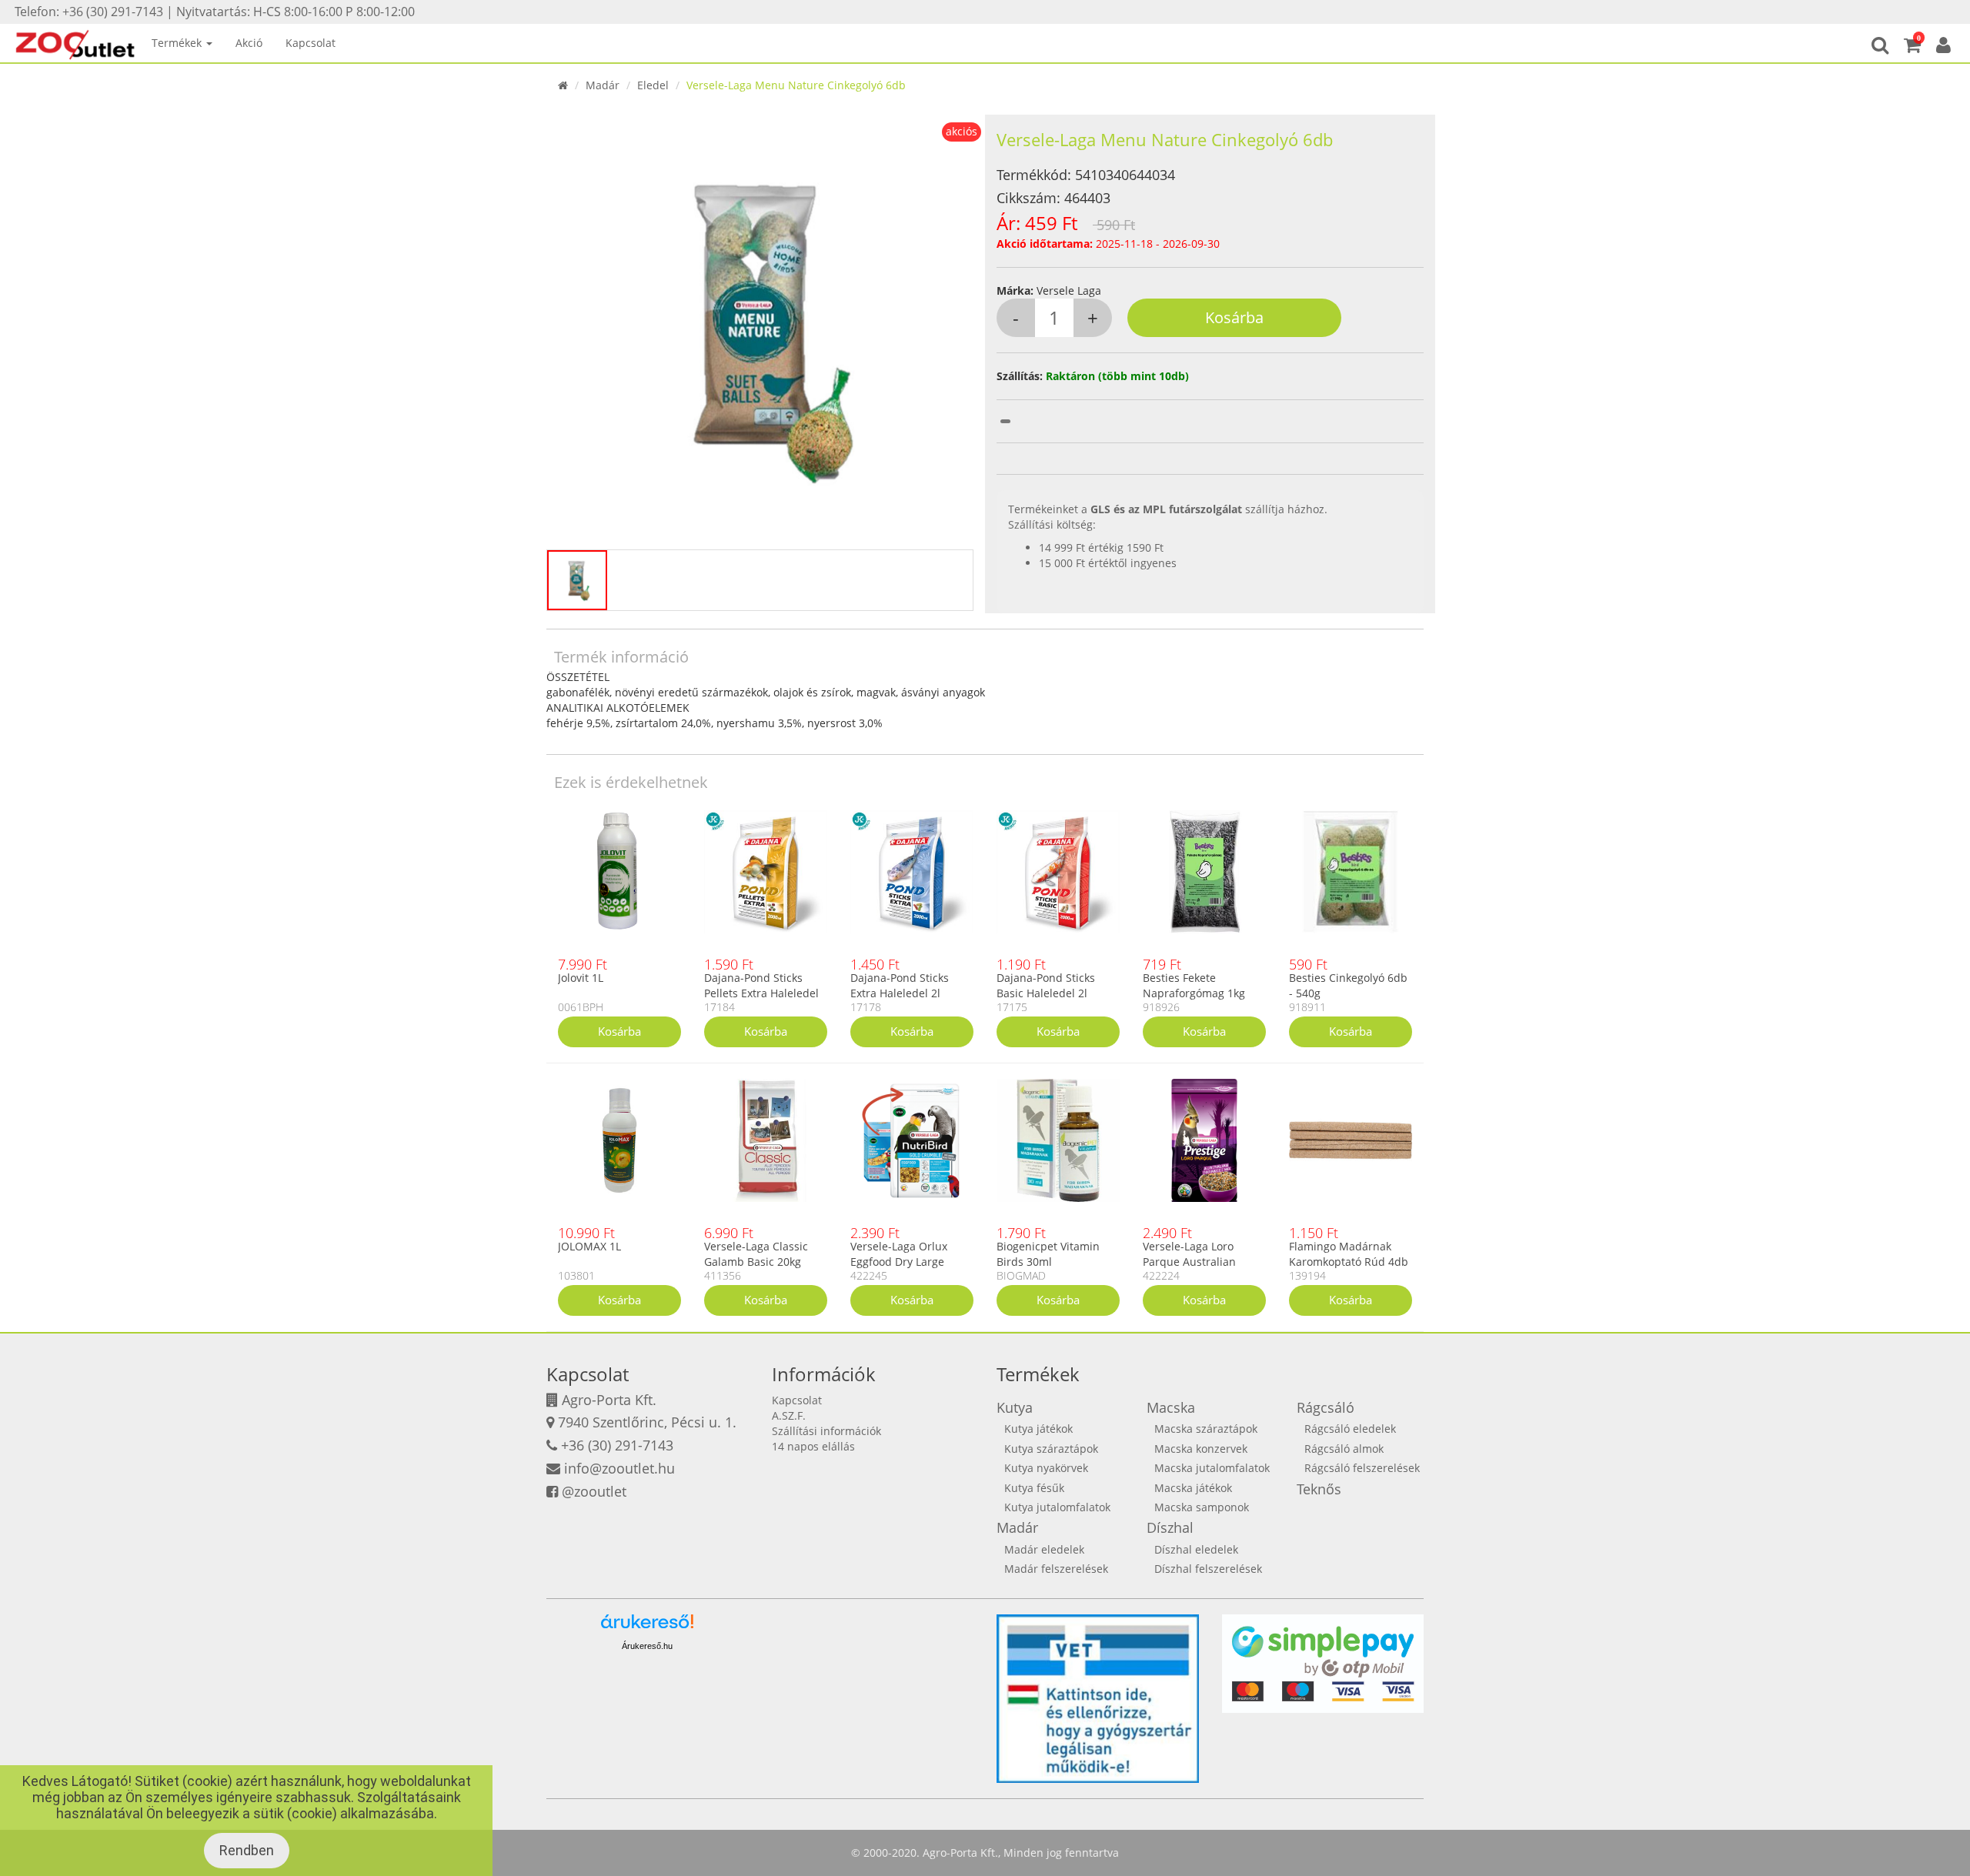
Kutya (1015, 1407)
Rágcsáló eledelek (1350, 1429)
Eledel (653, 85)
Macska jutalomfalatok (1212, 1468)
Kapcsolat (311, 43)
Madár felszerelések (1056, 1569)
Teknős (1319, 1489)
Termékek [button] (178, 43)
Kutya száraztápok (1051, 1449)
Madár (603, 85)
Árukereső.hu (647, 1646)
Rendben (247, 1850)
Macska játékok (1193, 1488)
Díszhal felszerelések (1208, 1569)
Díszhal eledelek (1196, 1549)
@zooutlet (594, 1491)
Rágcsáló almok (1344, 1449)
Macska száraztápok (1206, 1429)
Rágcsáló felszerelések (1362, 1468)
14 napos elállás (813, 1446)
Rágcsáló (1326, 1407)
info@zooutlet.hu (619, 1468)
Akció (249, 43)
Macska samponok (1202, 1507)
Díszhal (1170, 1527)
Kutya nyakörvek (1046, 1468)
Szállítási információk (826, 1431)
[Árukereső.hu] (647, 1627)
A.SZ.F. (789, 1415)
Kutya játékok (1038, 1429)
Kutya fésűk (1034, 1488)
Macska (1171, 1407)
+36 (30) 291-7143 (617, 1445)
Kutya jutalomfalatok (1057, 1507)
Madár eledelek (1044, 1549)
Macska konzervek (1201, 1449)
